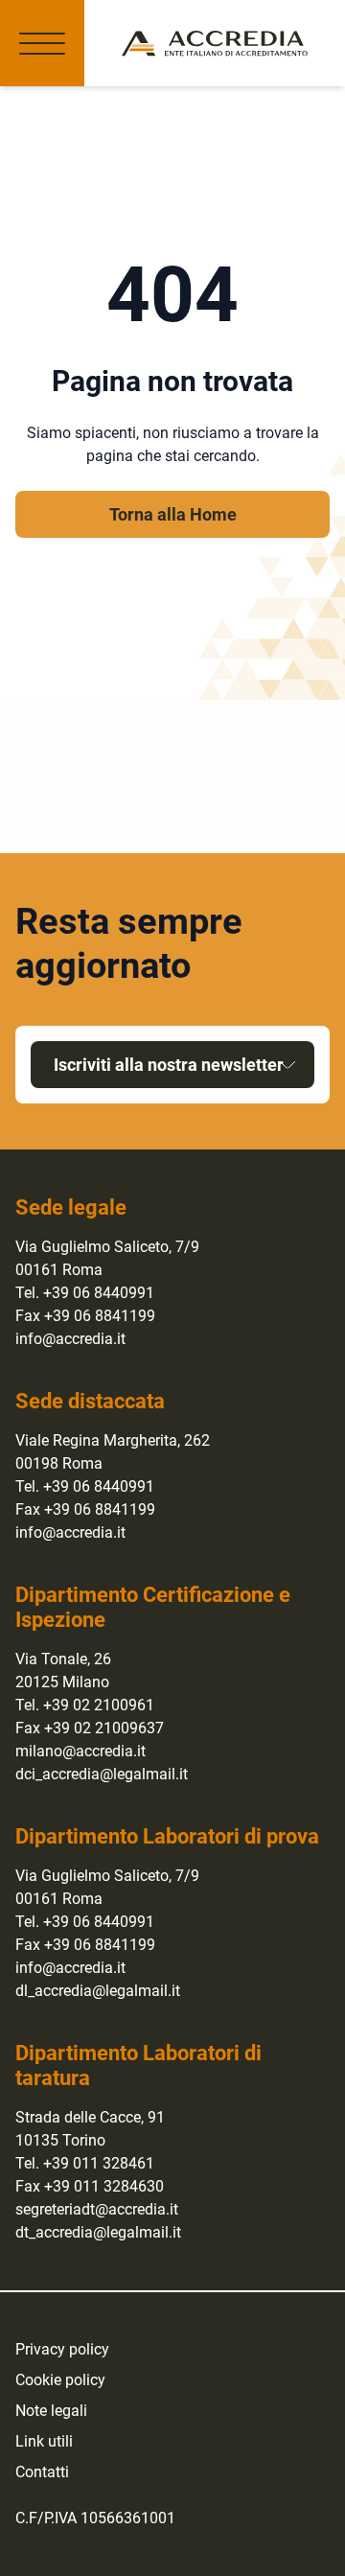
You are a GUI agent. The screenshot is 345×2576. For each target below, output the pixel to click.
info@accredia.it (70, 1339)
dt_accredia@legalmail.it (98, 2232)
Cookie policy (60, 2380)
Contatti (42, 2472)
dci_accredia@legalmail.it (102, 1774)
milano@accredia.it (80, 1751)
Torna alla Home (173, 514)
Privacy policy (62, 2349)
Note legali (51, 2411)
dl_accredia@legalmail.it (98, 1991)
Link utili (44, 2441)
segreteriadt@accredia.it (97, 2209)
